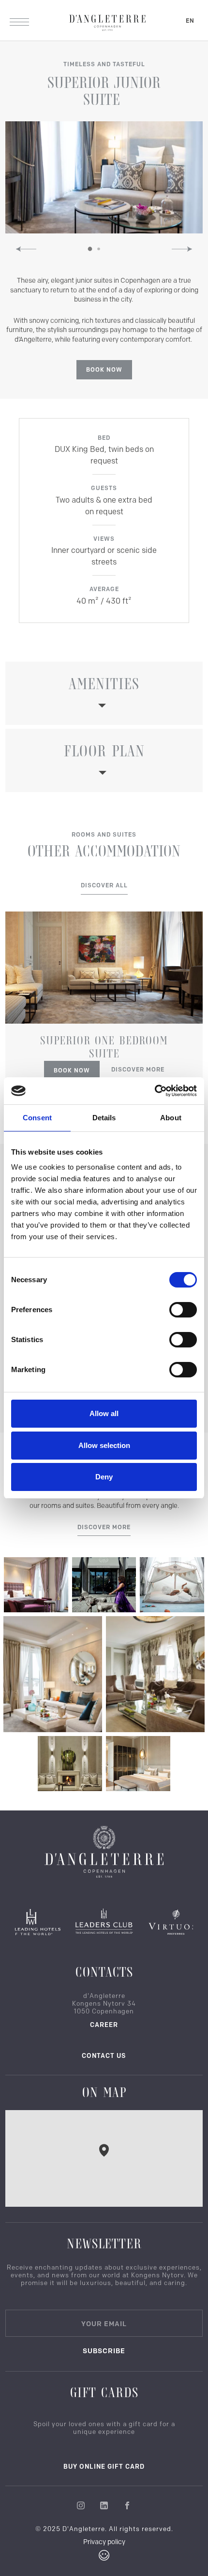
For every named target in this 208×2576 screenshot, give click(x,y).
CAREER (104, 2025)
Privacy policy (104, 2542)
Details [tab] (104, 1118)
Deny (104, 1477)
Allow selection (104, 1445)
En (190, 21)
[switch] (183, 1310)
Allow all (104, 1413)
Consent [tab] (37, 1118)
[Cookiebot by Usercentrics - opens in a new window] (155, 1091)
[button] (26, 249)
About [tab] (171, 1118)
